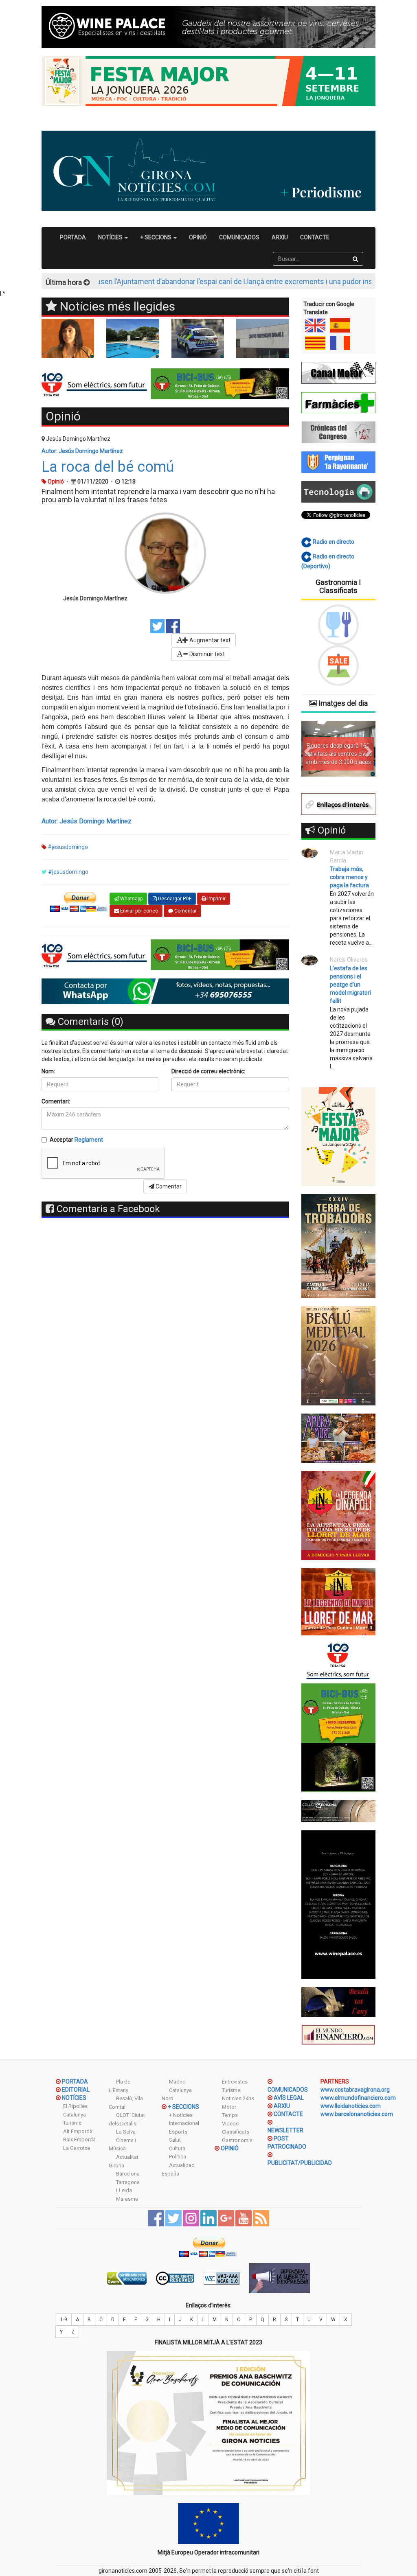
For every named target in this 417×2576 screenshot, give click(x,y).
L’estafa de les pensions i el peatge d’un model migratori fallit (350, 985)
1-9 (64, 2320)
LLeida (124, 2190)
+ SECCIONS (183, 2107)
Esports (178, 2132)
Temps (230, 2115)
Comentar (185, 911)
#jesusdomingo (68, 847)
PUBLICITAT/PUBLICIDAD (300, 2163)
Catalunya (75, 2115)
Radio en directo (333, 542)
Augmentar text (209, 640)
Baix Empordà (79, 2139)
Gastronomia (237, 2140)
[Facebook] (173, 626)
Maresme (127, 2199)
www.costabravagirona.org (355, 2090)
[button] (307, 749)
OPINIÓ (198, 237)
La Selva (126, 2132)
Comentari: (56, 1101)
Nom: (48, 1071)
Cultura (177, 2148)
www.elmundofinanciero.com (358, 2098)
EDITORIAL (76, 2090)
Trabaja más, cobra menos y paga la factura (349, 877)
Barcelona (128, 2174)
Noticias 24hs (238, 2098)
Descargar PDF (174, 899)
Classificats (236, 2132)
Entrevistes (235, 2082)
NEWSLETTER (285, 2130)
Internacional (184, 2123)
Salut (175, 2140)
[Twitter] (157, 626)
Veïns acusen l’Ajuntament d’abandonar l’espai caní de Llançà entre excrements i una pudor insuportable (180, 281)
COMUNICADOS (239, 237)
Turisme (72, 2123)
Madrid (177, 2082)
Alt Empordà (78, 2131)
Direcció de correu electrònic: (208, 1071)
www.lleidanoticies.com (351, 2106)
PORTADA (73, 237)
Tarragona (128, 2182)
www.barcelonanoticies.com (357, 2114)
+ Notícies (181, 2115)
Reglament (89, 1140)
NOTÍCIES (74, 2098)
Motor (229, 2107)
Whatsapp (131, 899)
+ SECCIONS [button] (156, 237)
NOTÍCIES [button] (111, 237)
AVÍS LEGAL (289, 2098)
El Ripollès (75, 2106)
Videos (230, 2124)
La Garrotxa (77, 2148)
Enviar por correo (138, 911)
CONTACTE (315, 237)
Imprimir (216, 899)
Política (178, 2157)
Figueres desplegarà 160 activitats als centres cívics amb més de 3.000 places (338, 754)
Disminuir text (206, 654)
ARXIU (280, 237)
